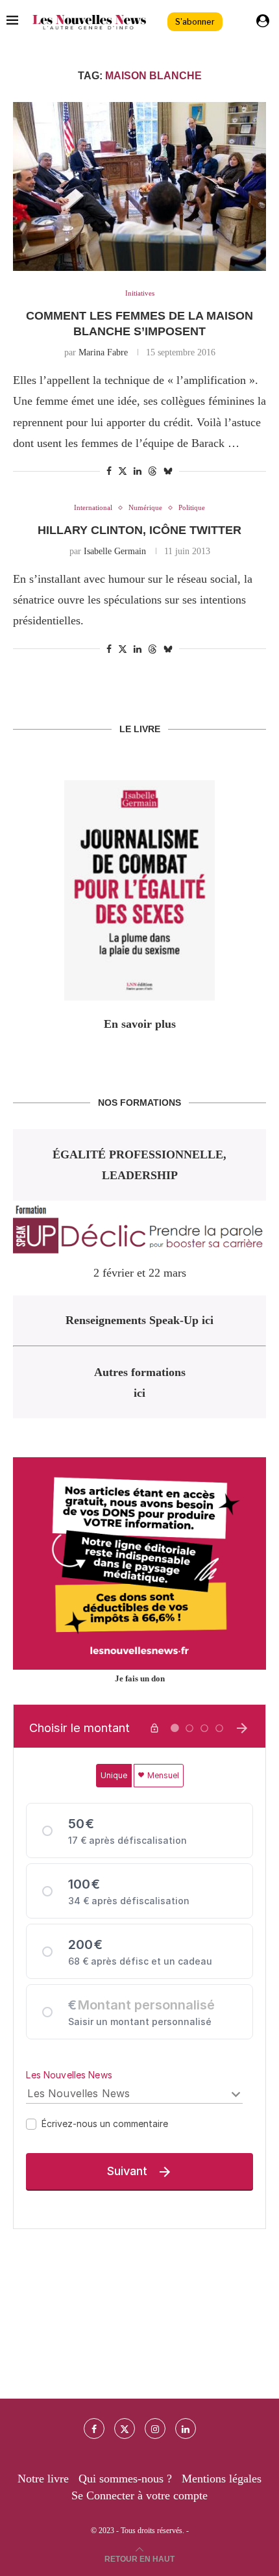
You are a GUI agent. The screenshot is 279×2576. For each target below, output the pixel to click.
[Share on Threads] (152, 471)
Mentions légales (222, 2479)
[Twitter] (125, 2429)
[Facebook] (94, 2429)
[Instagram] (155, 2429)
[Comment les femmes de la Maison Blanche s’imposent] (139, 186)
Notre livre (43, 2479)
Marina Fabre (103, 352)
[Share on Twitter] (123, 471)
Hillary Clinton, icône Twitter (139, 530)
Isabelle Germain (115, 551)
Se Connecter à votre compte (139, 2495)
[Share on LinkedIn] (138, 472)
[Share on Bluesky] (168, 471)
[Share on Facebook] (109, 472)
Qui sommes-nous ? (125, 2479)
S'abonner (195, 22)
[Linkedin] (186, 2429)
